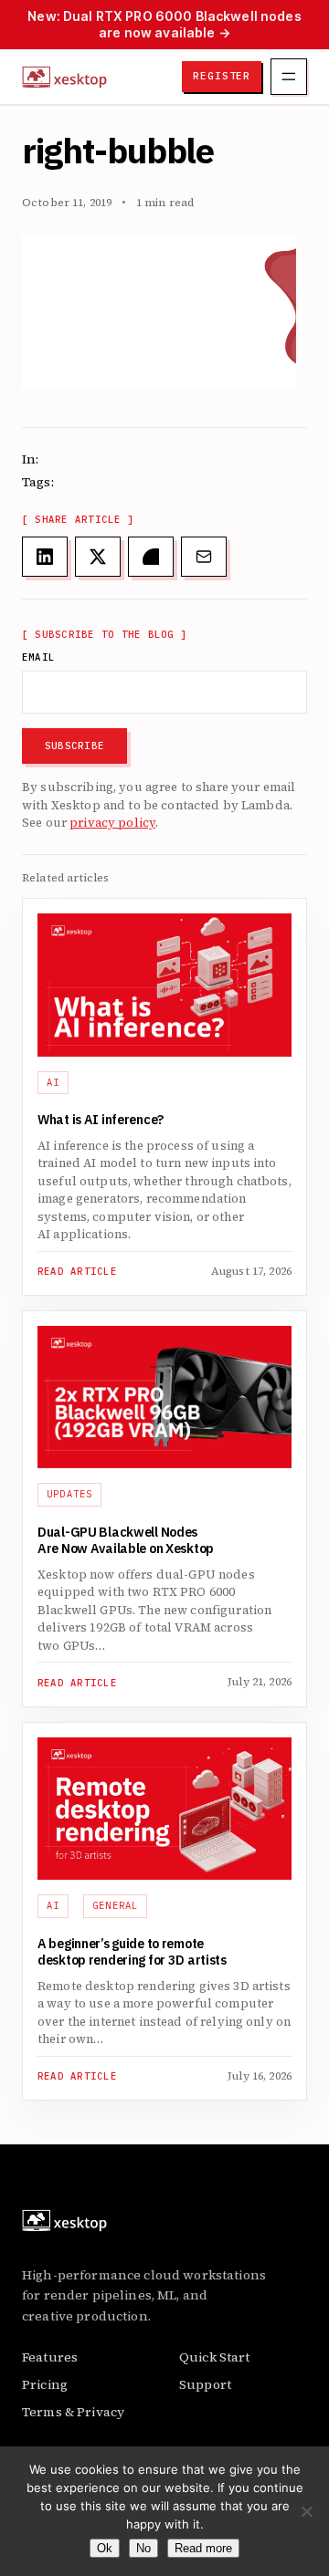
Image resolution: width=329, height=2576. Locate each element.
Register (222, 76)
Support (205, 2384)
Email (38, 657)
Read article (77, 1272)
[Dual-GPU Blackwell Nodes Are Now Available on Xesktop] (164, 1397)
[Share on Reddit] (151, 557)
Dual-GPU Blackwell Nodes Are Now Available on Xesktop (126, 1541)
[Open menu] (289, 77)
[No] (306, 2511)
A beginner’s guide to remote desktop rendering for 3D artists (133, 1953)
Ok (105, 2548)
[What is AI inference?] (164, 985)
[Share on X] (98, 557)
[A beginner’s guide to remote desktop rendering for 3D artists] (164, 1809)
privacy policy (112, 823)
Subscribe (74, 746)
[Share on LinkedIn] (45, 557)
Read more (203, 2548)
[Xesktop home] (64, 77)
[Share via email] (204, 557)
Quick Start (215, 2357)
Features (50, 2357)
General (116, 1905)
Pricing (45, 2384)
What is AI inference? (101, 1121)
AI (53, 1082)
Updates (70, 1494)
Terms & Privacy (73, 2412)
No (143, 2548)
